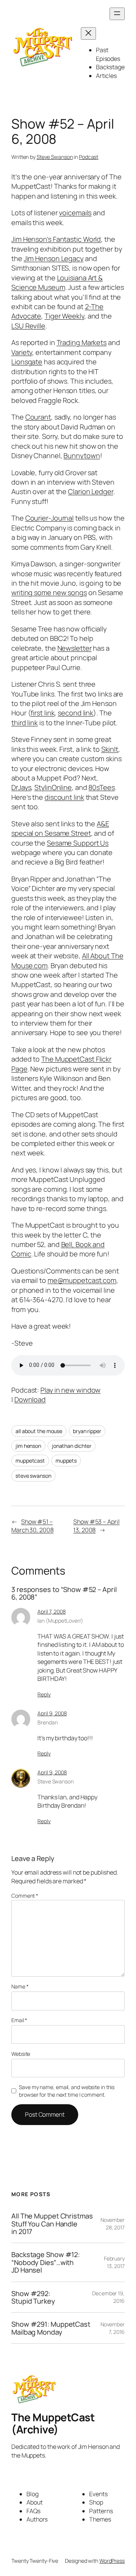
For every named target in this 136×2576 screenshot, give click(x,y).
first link (42, 713)
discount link (64, 797)
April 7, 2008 (52, 1611)
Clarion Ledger (91, 491)
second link (76, 713)
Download (30, 1399)
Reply (44, 1694)
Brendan (47, 1722)
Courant (38, 417)
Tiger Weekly (64, 316)
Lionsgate (27, 362)
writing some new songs (49, 592)
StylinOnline (53, 787)
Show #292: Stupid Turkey (33, 2297)
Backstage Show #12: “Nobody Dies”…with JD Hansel (46, 2262)
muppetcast (30, 1461)
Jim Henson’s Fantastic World (56, 239)
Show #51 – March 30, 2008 (32, 1526)
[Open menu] (117, 14)
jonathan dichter (72, 1446)
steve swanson (33, 1476)
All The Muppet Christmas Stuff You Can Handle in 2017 (52, 2224)
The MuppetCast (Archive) (53, 2423)
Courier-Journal (50, 518)
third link (25, 723)
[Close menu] (88, 33)
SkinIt (110, 749)
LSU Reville (28, 326)
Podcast (89, 157)
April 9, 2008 (52, 1713)
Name (20, 1986)
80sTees (101, 787)
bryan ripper (87, 1431)
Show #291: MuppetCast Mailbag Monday (51, 2328)
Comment (25, 1896)
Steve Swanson (55, 157)
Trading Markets (82, 342)
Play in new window (70, 1390)
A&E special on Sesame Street (60, 828)
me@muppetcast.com (82, 1280)
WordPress (112, 2561)
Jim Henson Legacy (54, 258)
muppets (66, 1461)
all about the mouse (39, 1431)
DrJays (21, 787)
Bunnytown (82, 456)
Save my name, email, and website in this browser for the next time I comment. (67, 2091)
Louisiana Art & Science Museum (57, 282)
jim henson (28, 1446)
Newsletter (75, 648)
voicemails (75, 213)
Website (21, 2054)
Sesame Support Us (78, 843)
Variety (22, 352)
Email (19, 2020)
